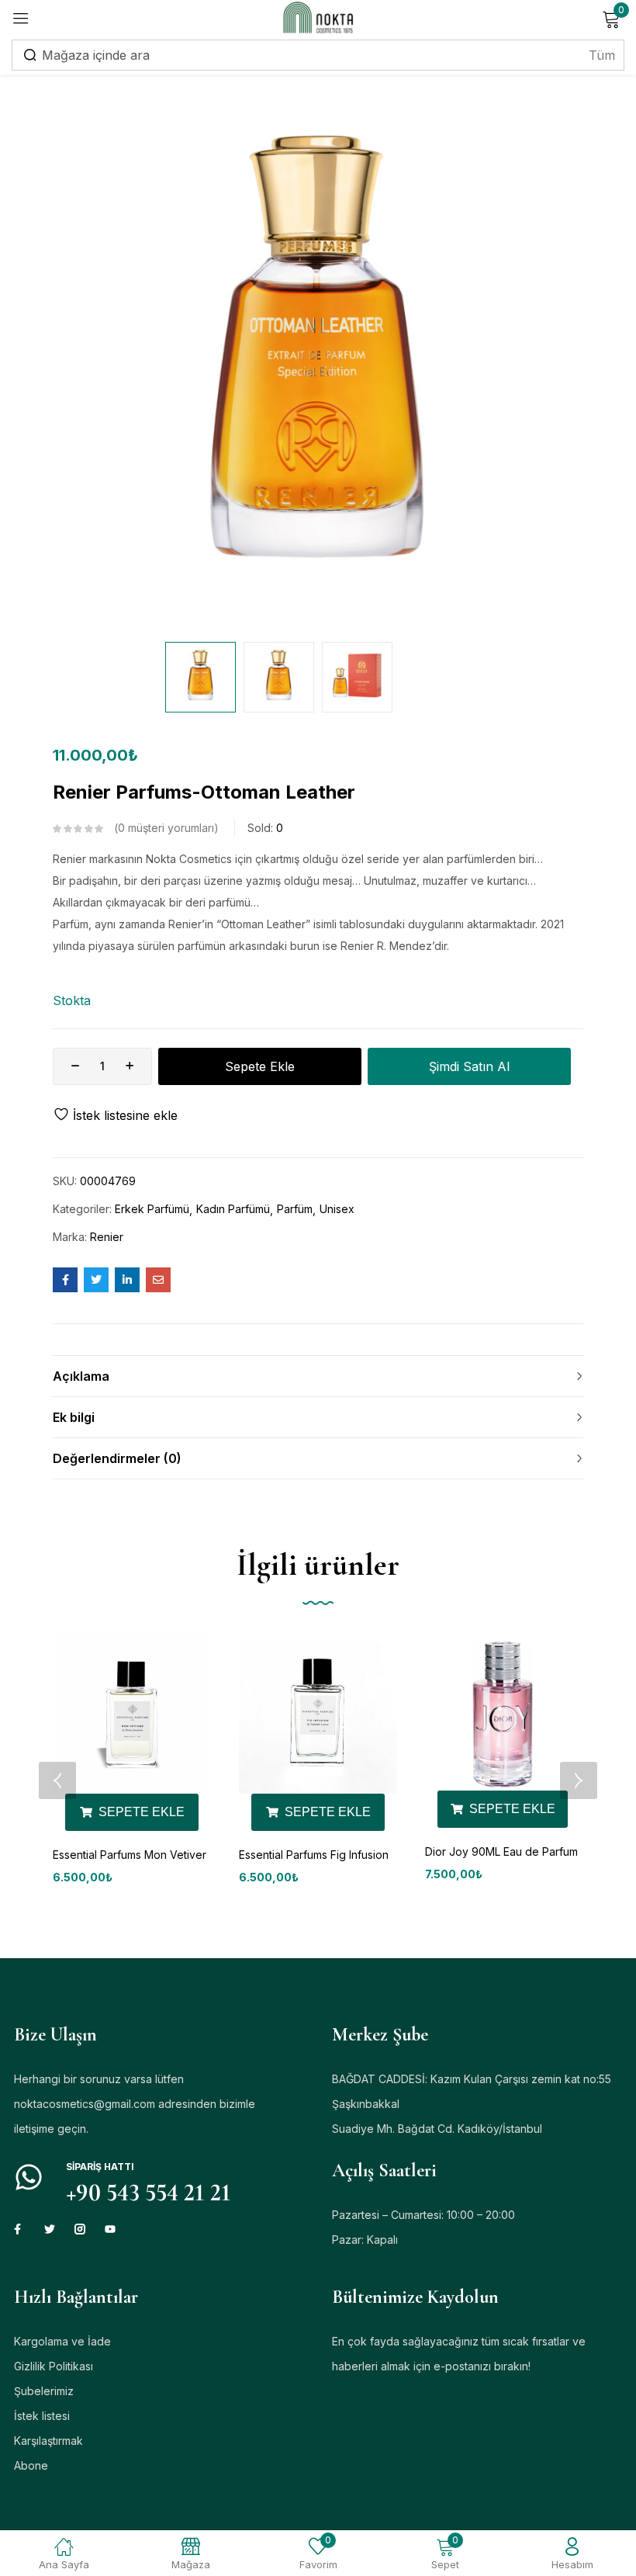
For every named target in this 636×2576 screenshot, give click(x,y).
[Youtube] (110, 2229)
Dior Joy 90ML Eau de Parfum (501, 1851)
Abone (31, 2465)
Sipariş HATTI (100, 2167)
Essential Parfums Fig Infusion (314, 1855)
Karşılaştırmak (48, 2441)
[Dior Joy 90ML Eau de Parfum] (503, 1713)
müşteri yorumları (166, 828)
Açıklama (81, 1376)
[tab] (318, 1376)
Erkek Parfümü (152, 1209)
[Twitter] (50, 2229)
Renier (107, 1237)
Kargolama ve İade (62, 2341)
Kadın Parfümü (233, 1209)
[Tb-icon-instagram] (80, 2229)
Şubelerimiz (44, 2391)
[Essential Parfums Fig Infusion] (318, 1714)
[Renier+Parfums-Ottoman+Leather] (96, 1280)
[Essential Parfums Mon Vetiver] (132, 1714)
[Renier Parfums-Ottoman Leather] (65, 1280)
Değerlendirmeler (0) (117, 1458)
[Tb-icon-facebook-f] (19, 2229)
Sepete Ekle (260, 1066)
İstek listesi (42, 2416)
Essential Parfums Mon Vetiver (130, 1855)
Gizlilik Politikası (54, 2366)
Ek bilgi (74, 1417)
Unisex (337, 1209)
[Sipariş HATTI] (29, 2177)
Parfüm (295, 1209)
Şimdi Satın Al (469, 1066)
